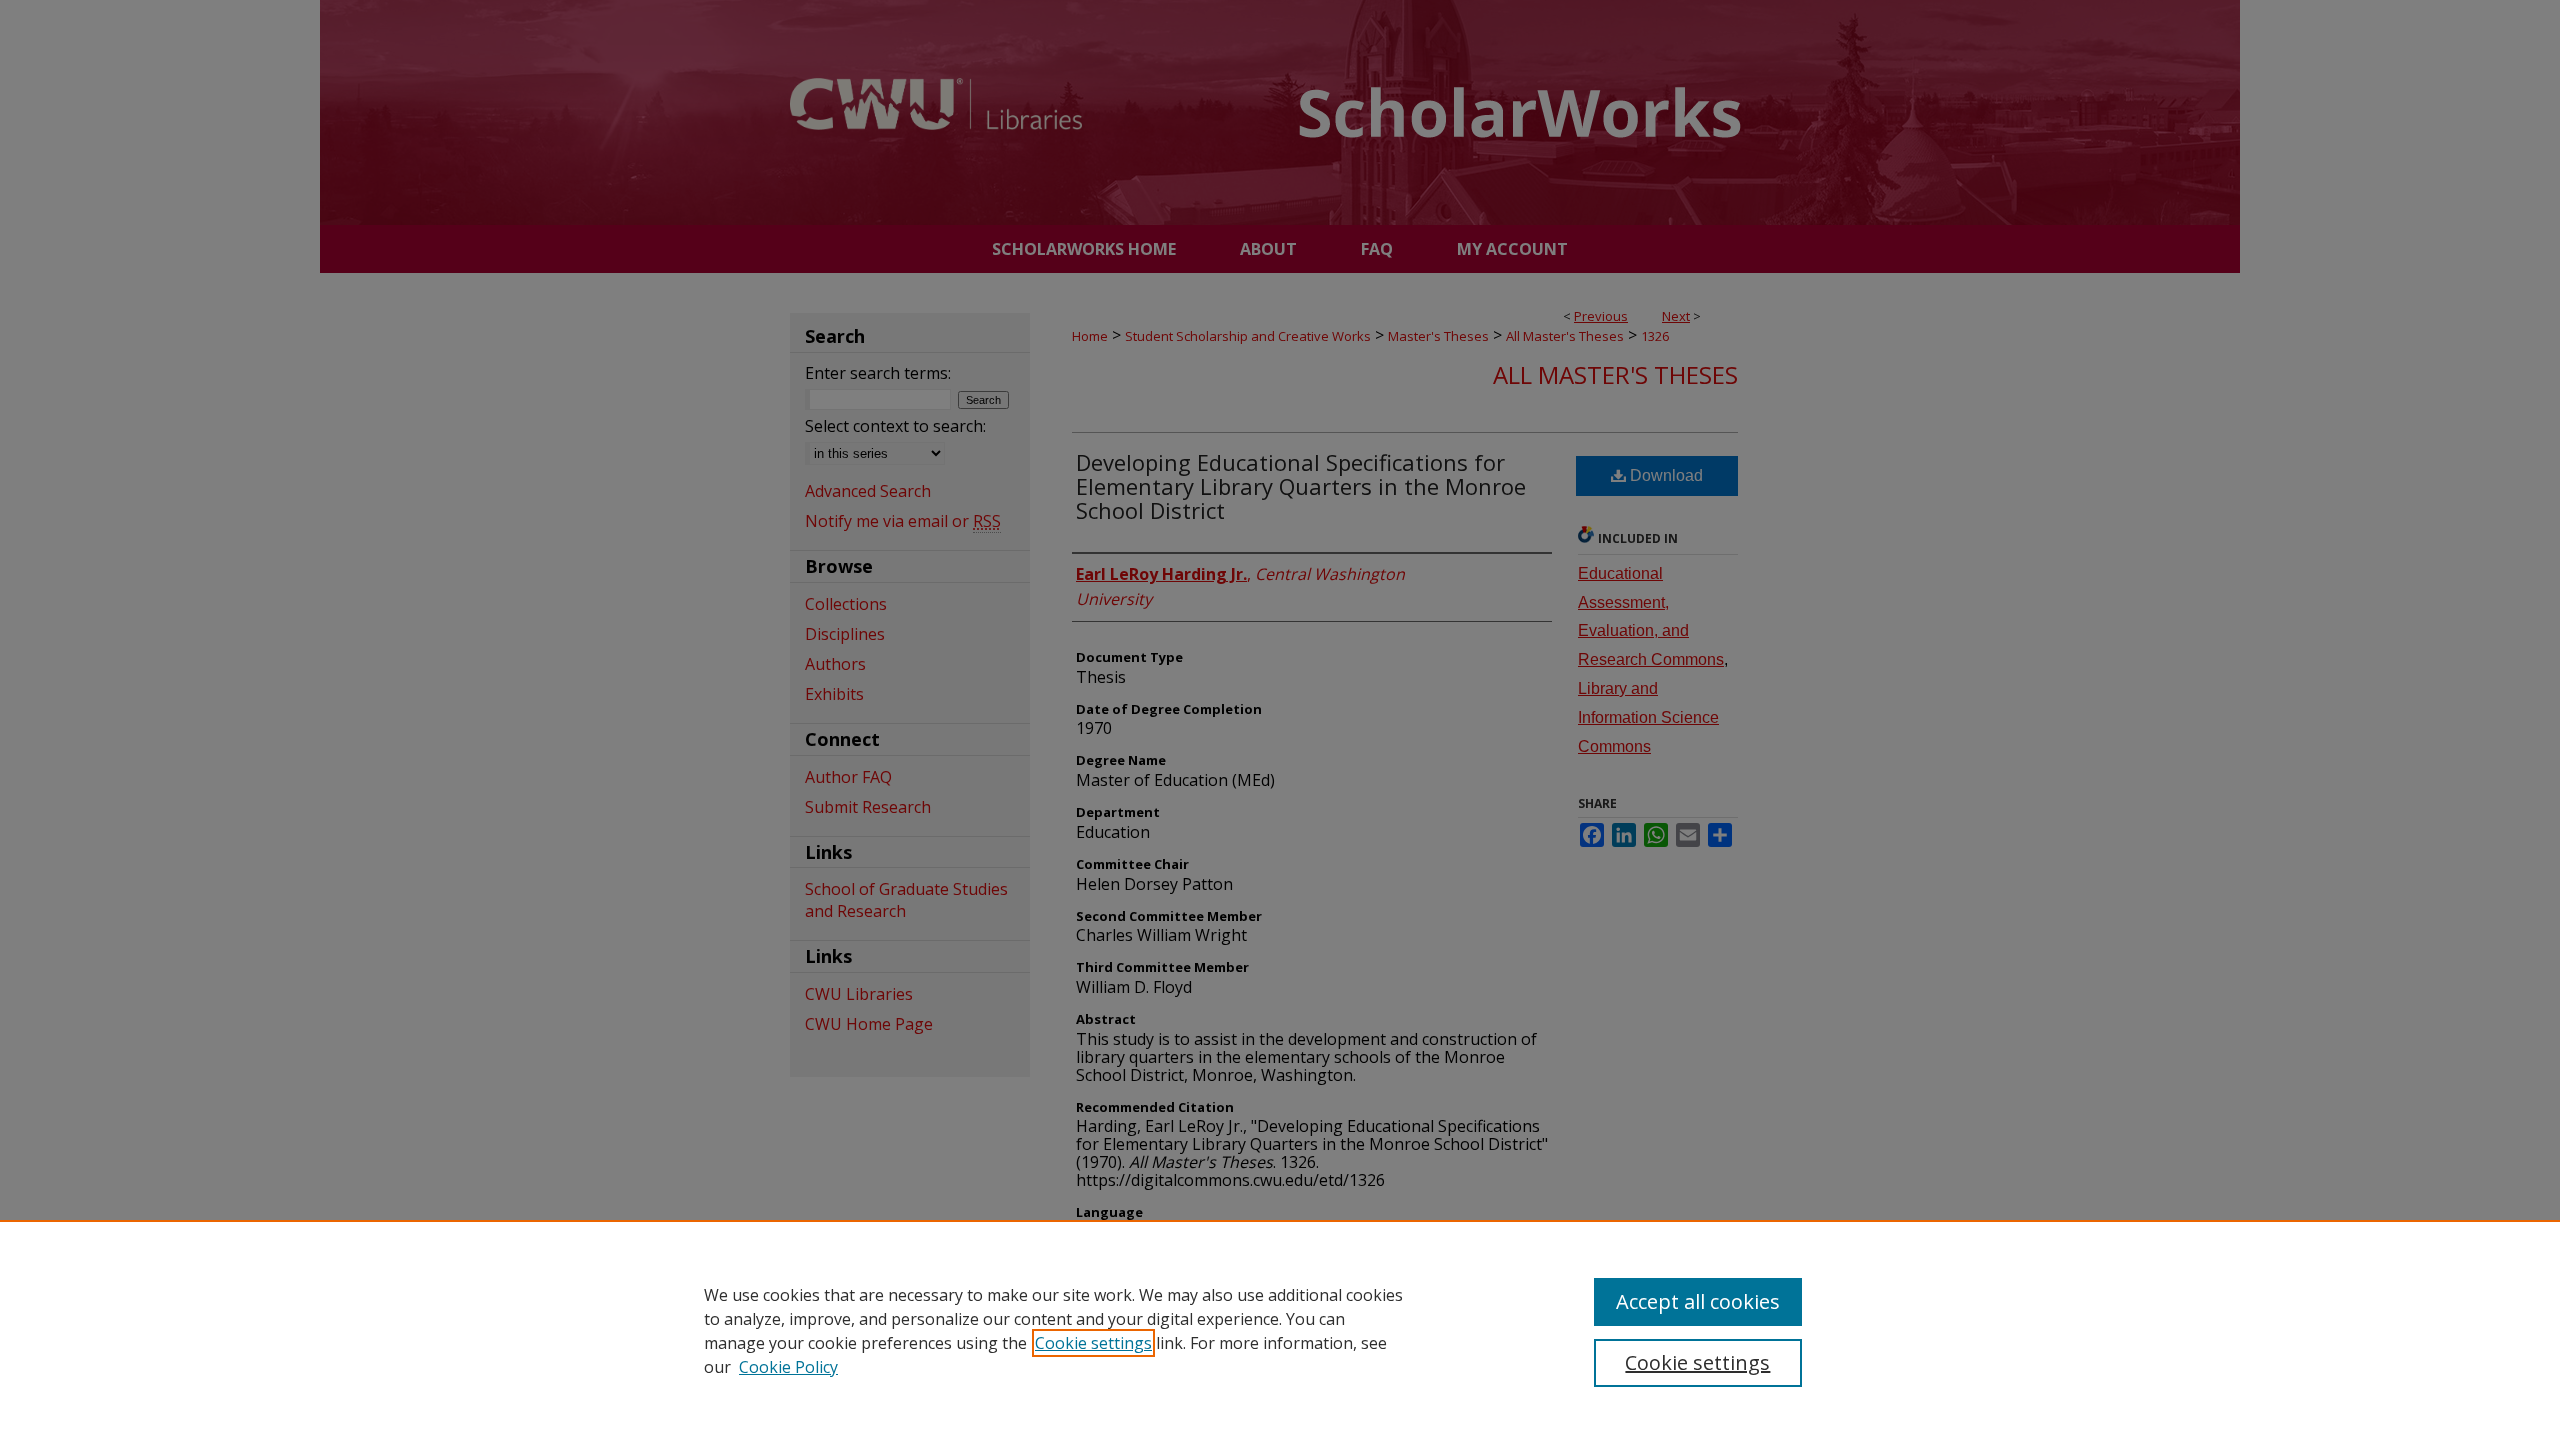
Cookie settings (1093, 1343)
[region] (1280, 1330)
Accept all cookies (1698, 1301)
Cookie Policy (788, 1367)
